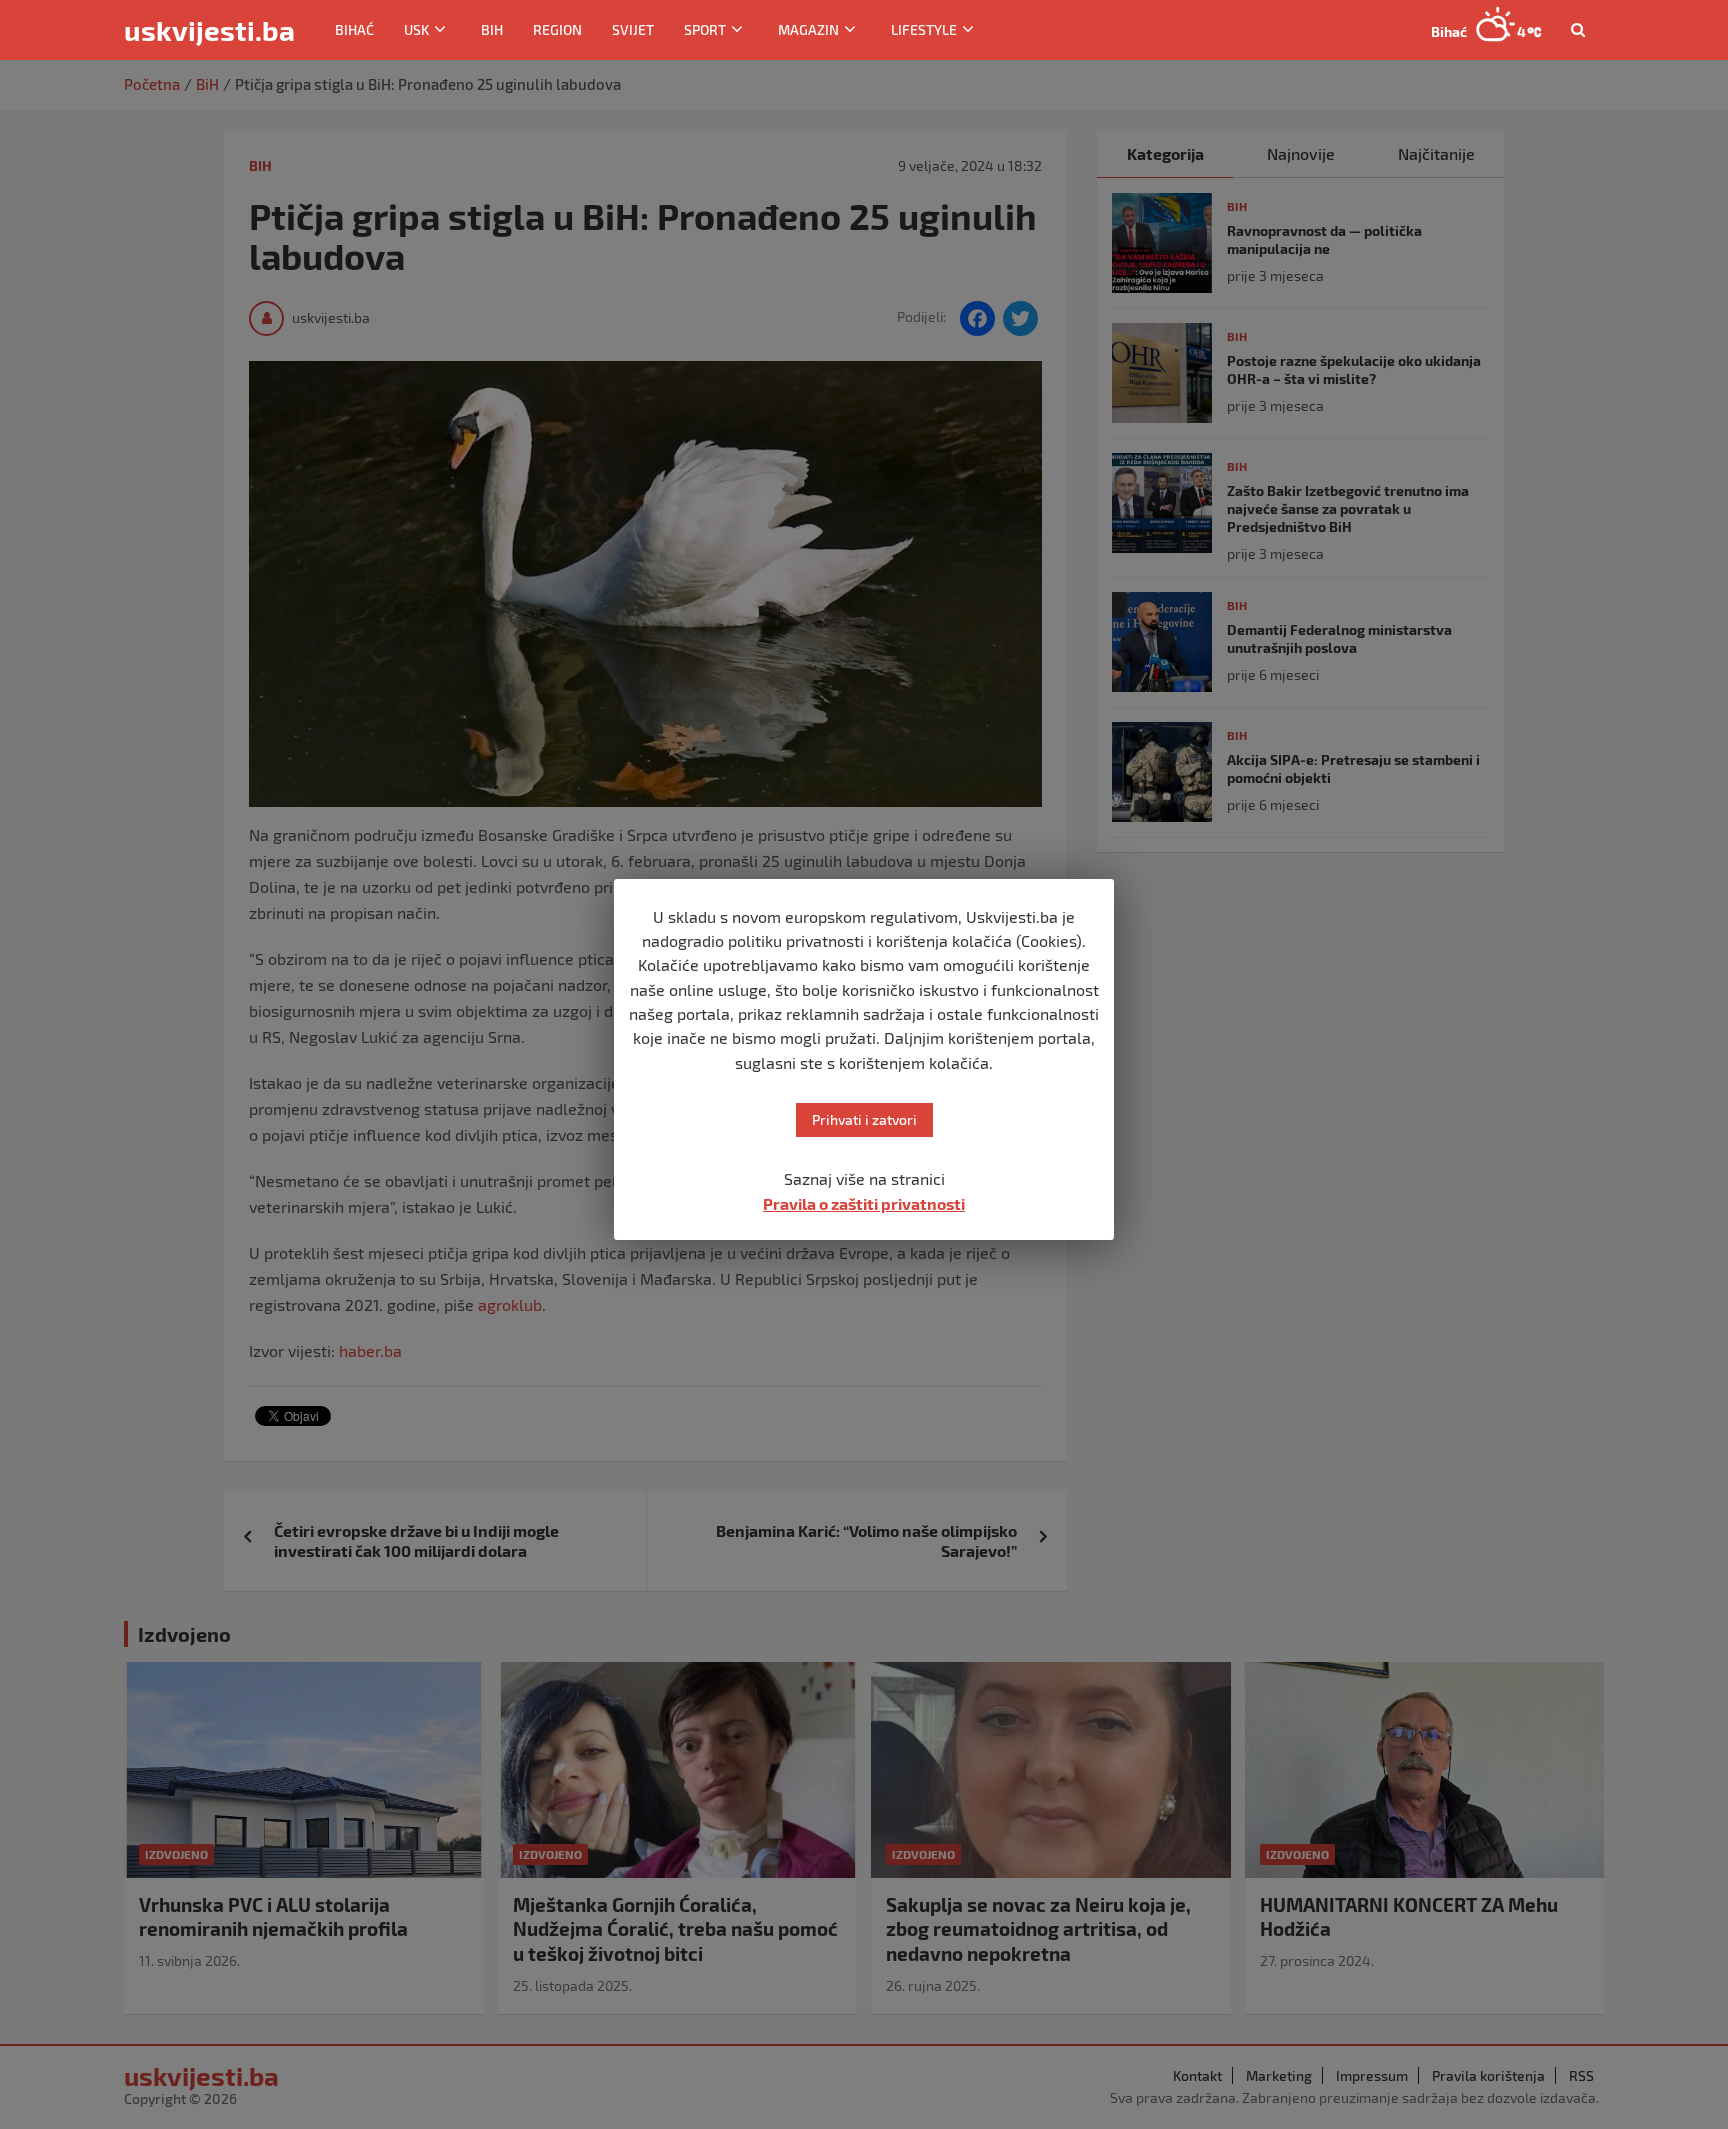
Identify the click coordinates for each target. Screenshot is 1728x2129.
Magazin (808, 29)
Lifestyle (924, 29)
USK (416, 29)
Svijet (633, 29)
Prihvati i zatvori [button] (864, 1119)
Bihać (354, 29)
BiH (492, 29)
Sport (705, 29)
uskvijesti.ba (209, 30)
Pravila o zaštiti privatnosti (864, 1203)
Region (557, 29)
